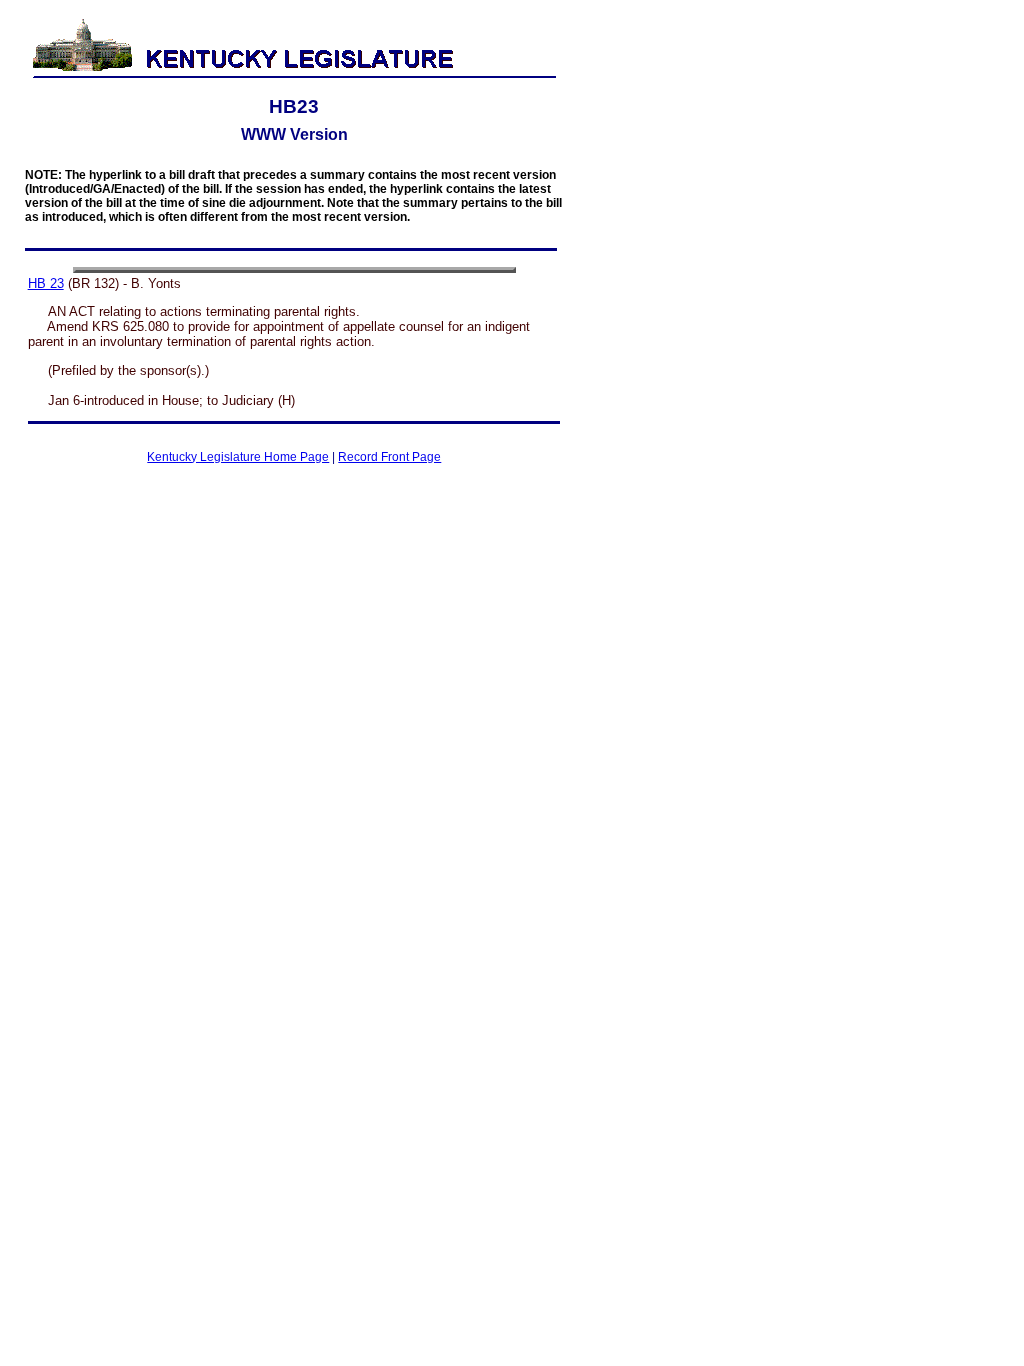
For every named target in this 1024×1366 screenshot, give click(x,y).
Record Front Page (389, 457)
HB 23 (46, 283)
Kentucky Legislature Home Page (238, 457)
